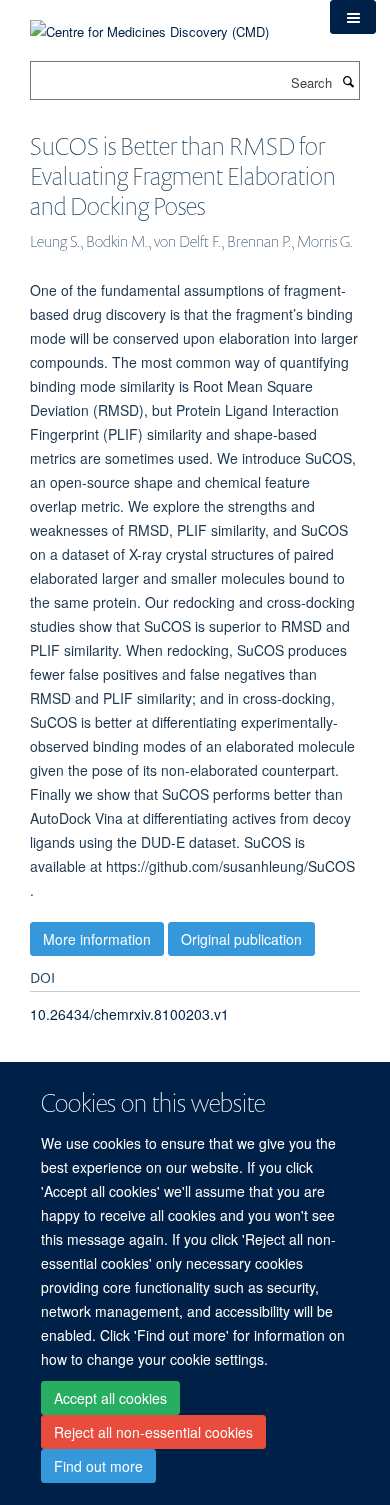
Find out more (98, 1466)
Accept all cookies (110, 1398)
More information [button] (97, 939)
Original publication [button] (241, 939)
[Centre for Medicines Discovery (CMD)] (149, 19)
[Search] (348, 81)
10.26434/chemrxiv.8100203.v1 (129, 1014)
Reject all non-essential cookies (153, 1432)
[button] (353, 17)
